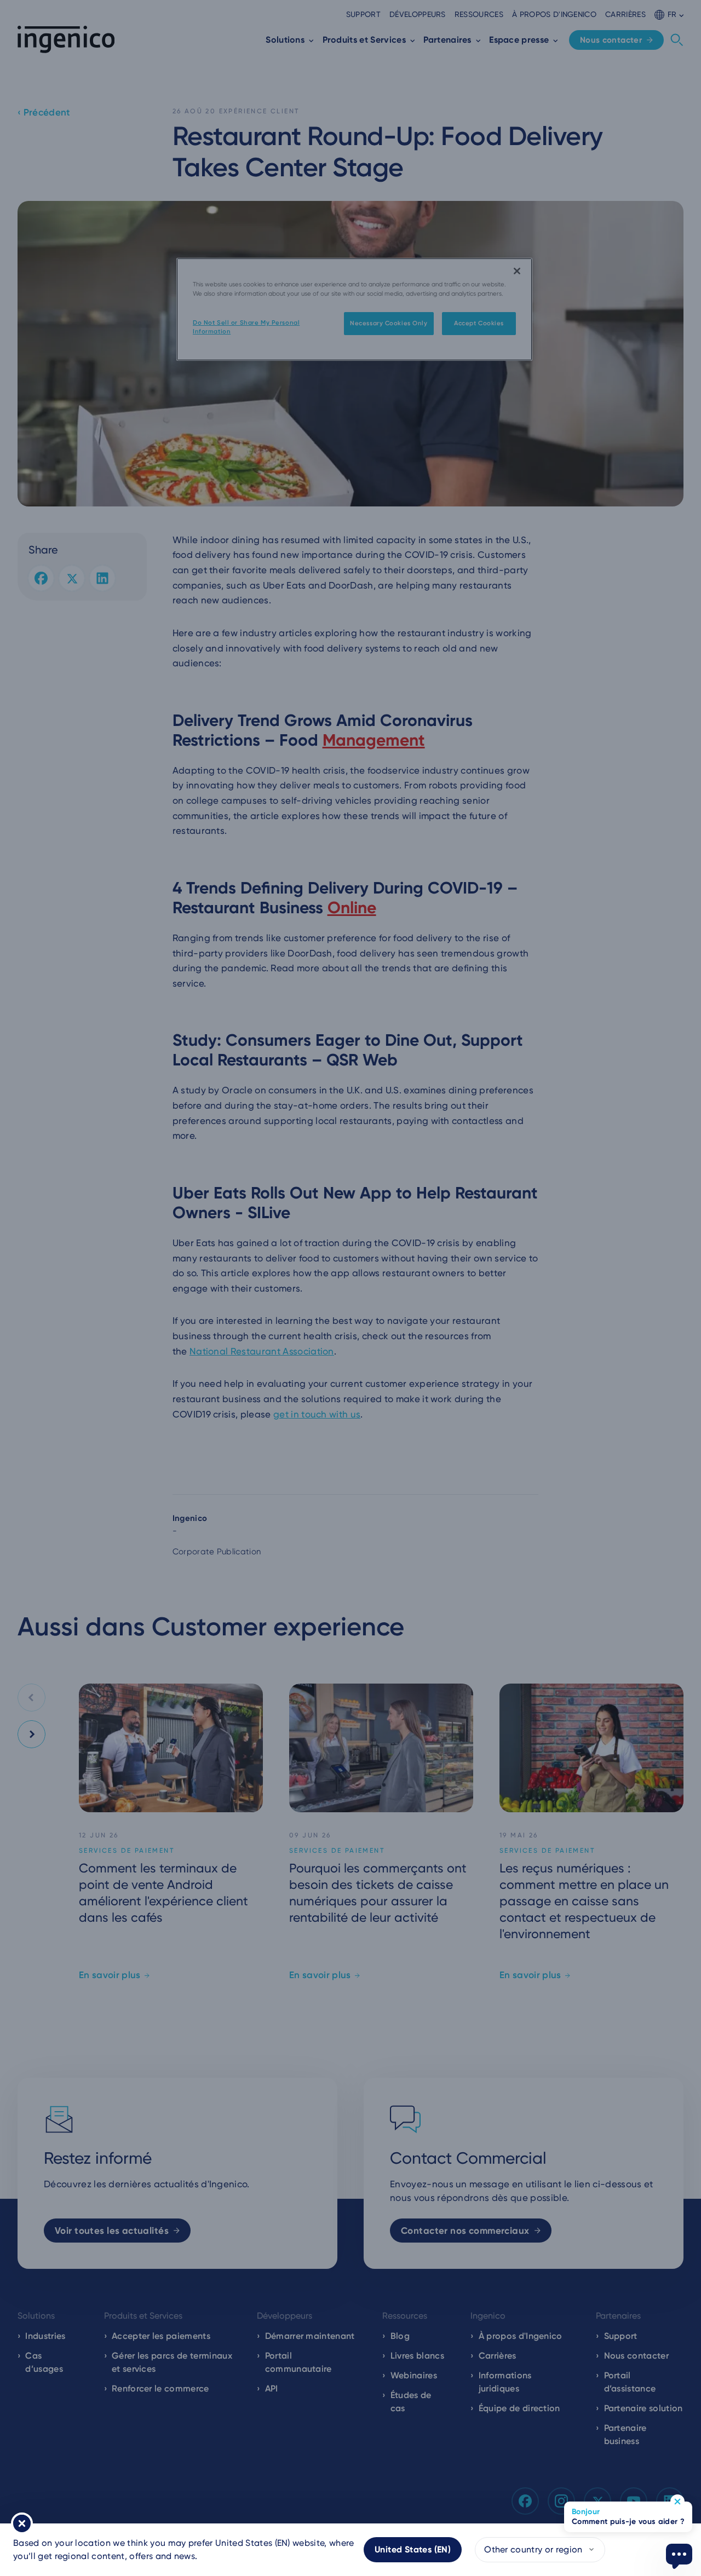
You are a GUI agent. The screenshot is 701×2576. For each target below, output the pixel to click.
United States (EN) (413, 2549)
